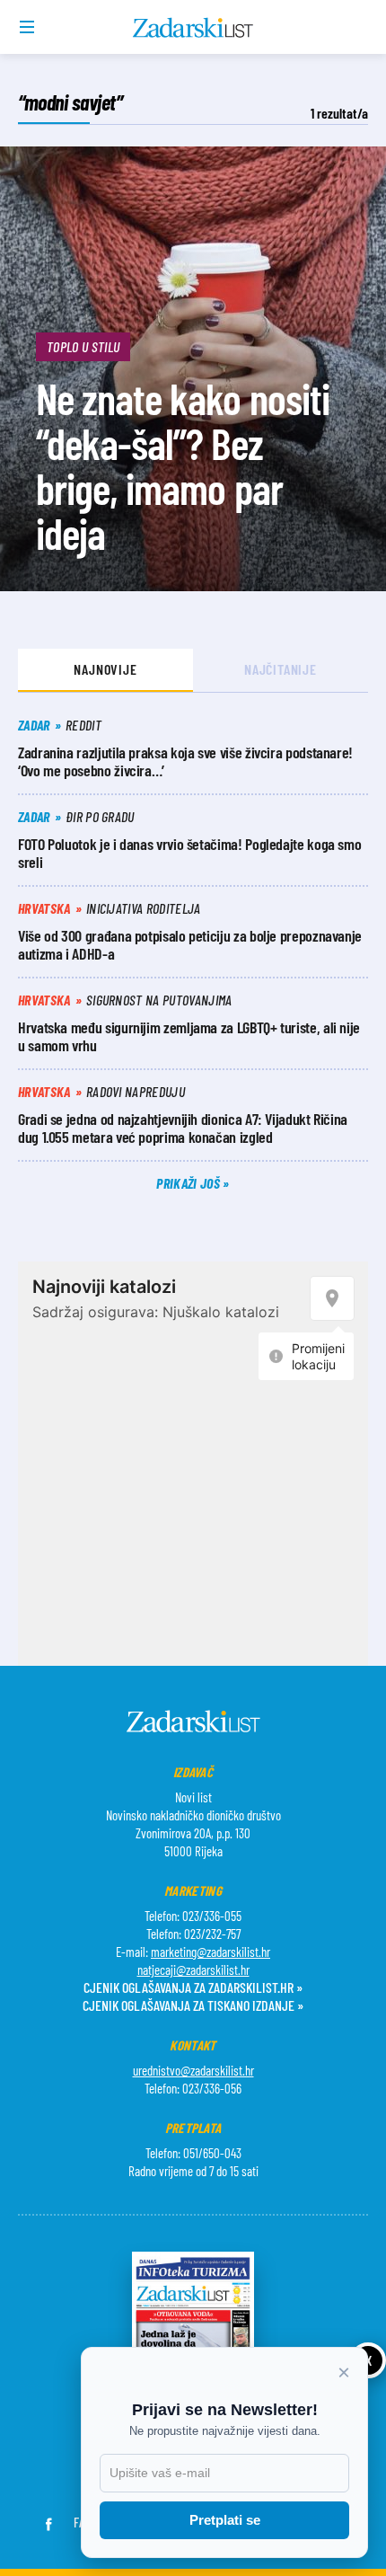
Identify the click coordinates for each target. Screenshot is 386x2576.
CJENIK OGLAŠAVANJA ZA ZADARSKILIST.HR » (193, 1987)
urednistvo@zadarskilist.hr (193, 2070)
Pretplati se (225, 2520)
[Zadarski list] (193, 28)
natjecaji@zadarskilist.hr (193, 1970)
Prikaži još (189, 1183)
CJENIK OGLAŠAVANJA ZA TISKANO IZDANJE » (193, 2005)
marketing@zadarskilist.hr (211, 1952)
